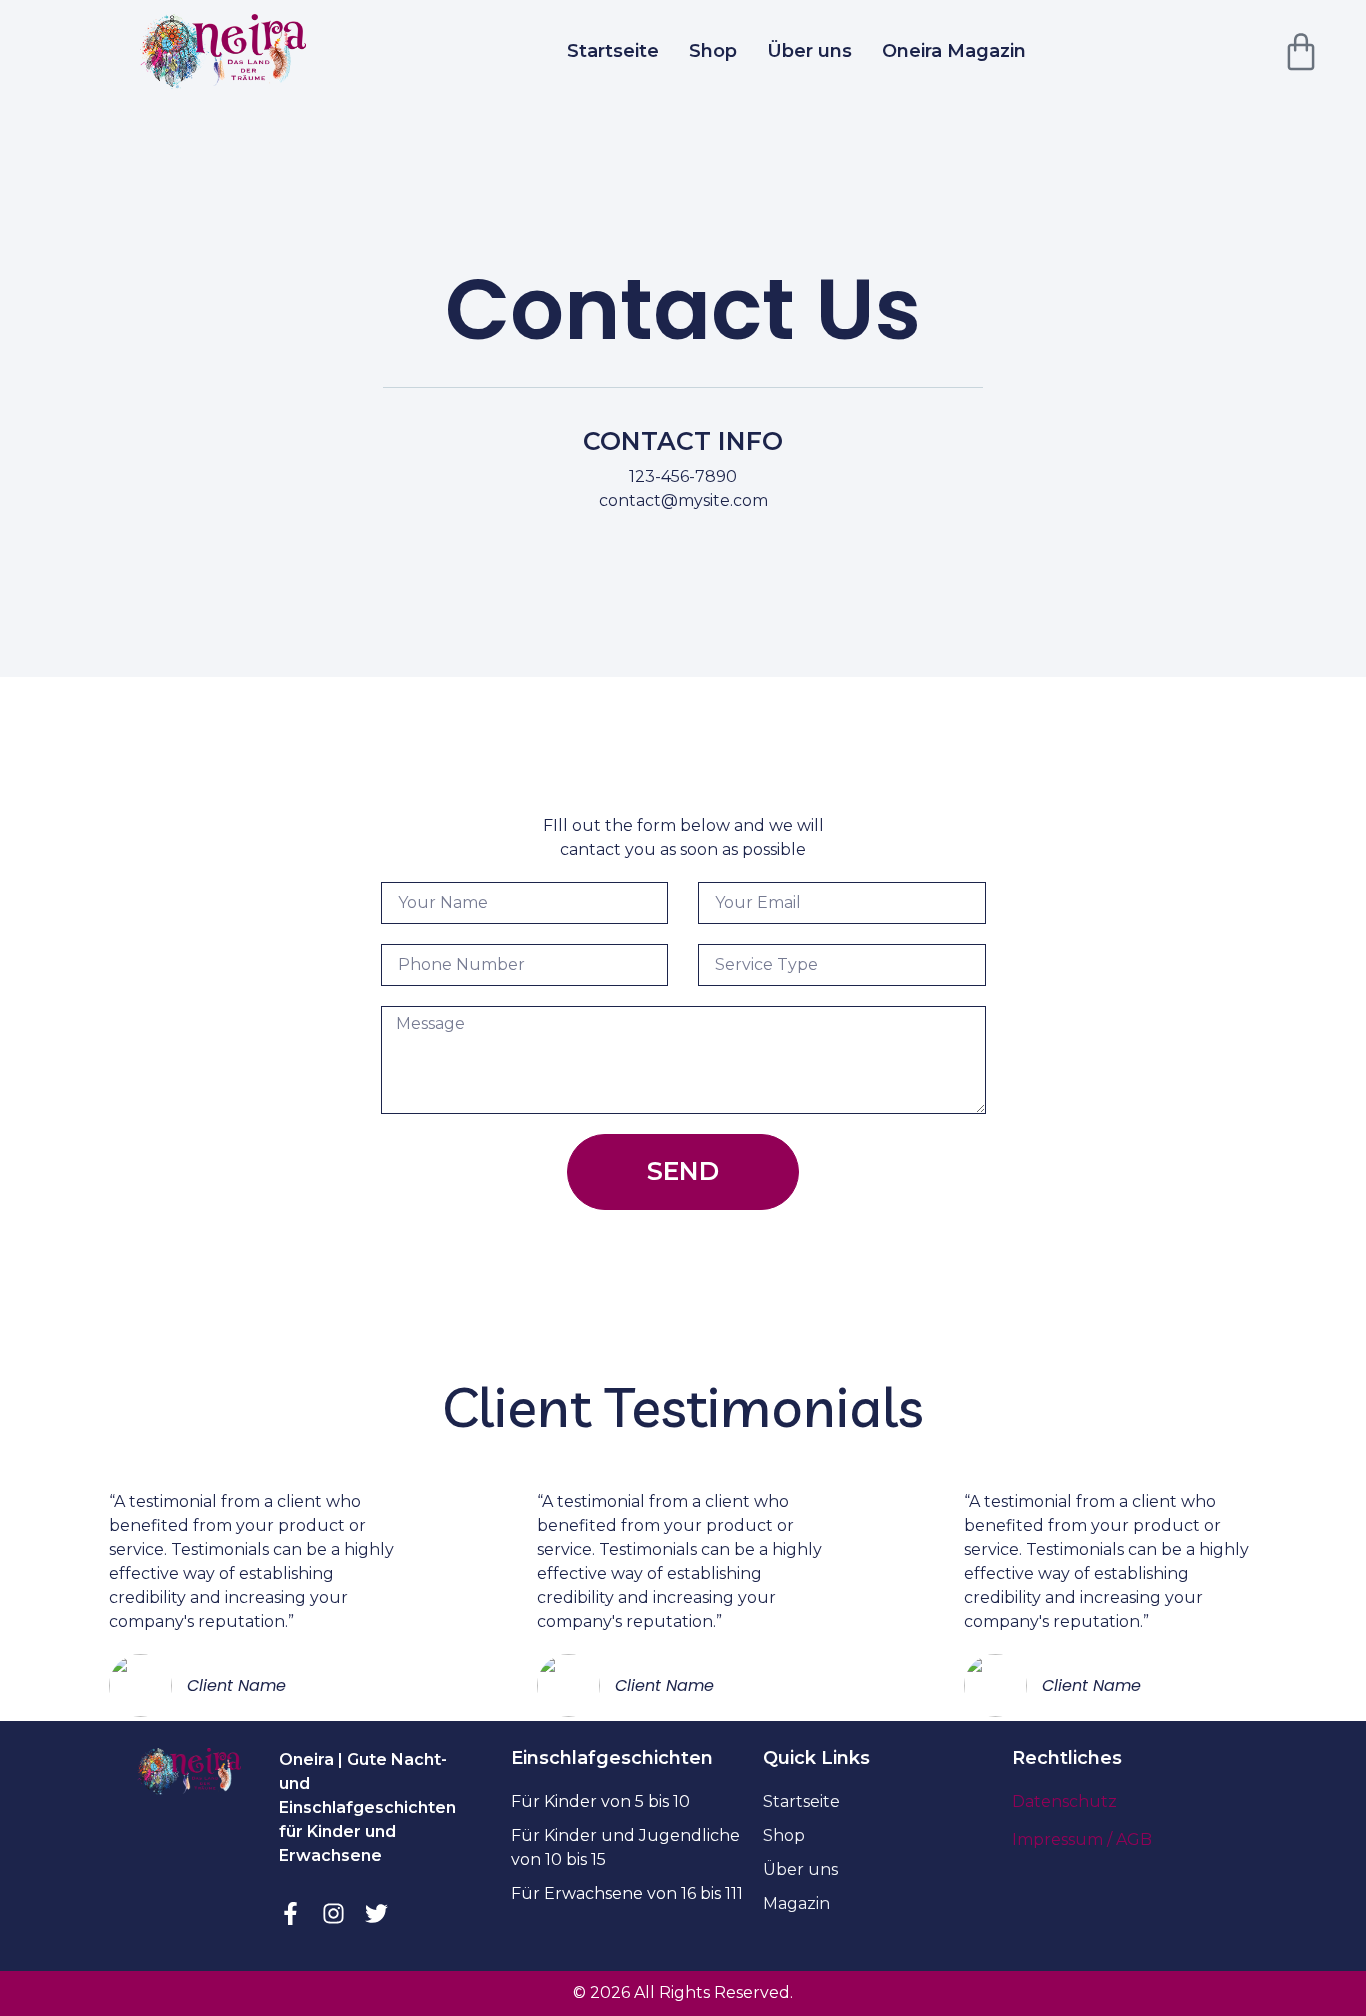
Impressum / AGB (1082, 1839)
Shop (713, 51)
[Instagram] (333, 1913)
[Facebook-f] (290, 1913)
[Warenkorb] (1301, 52)
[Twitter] (376, 1913)
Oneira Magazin (954, 51)
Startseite (613, 51)
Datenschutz (1064, 1801)
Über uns (809, 51)
